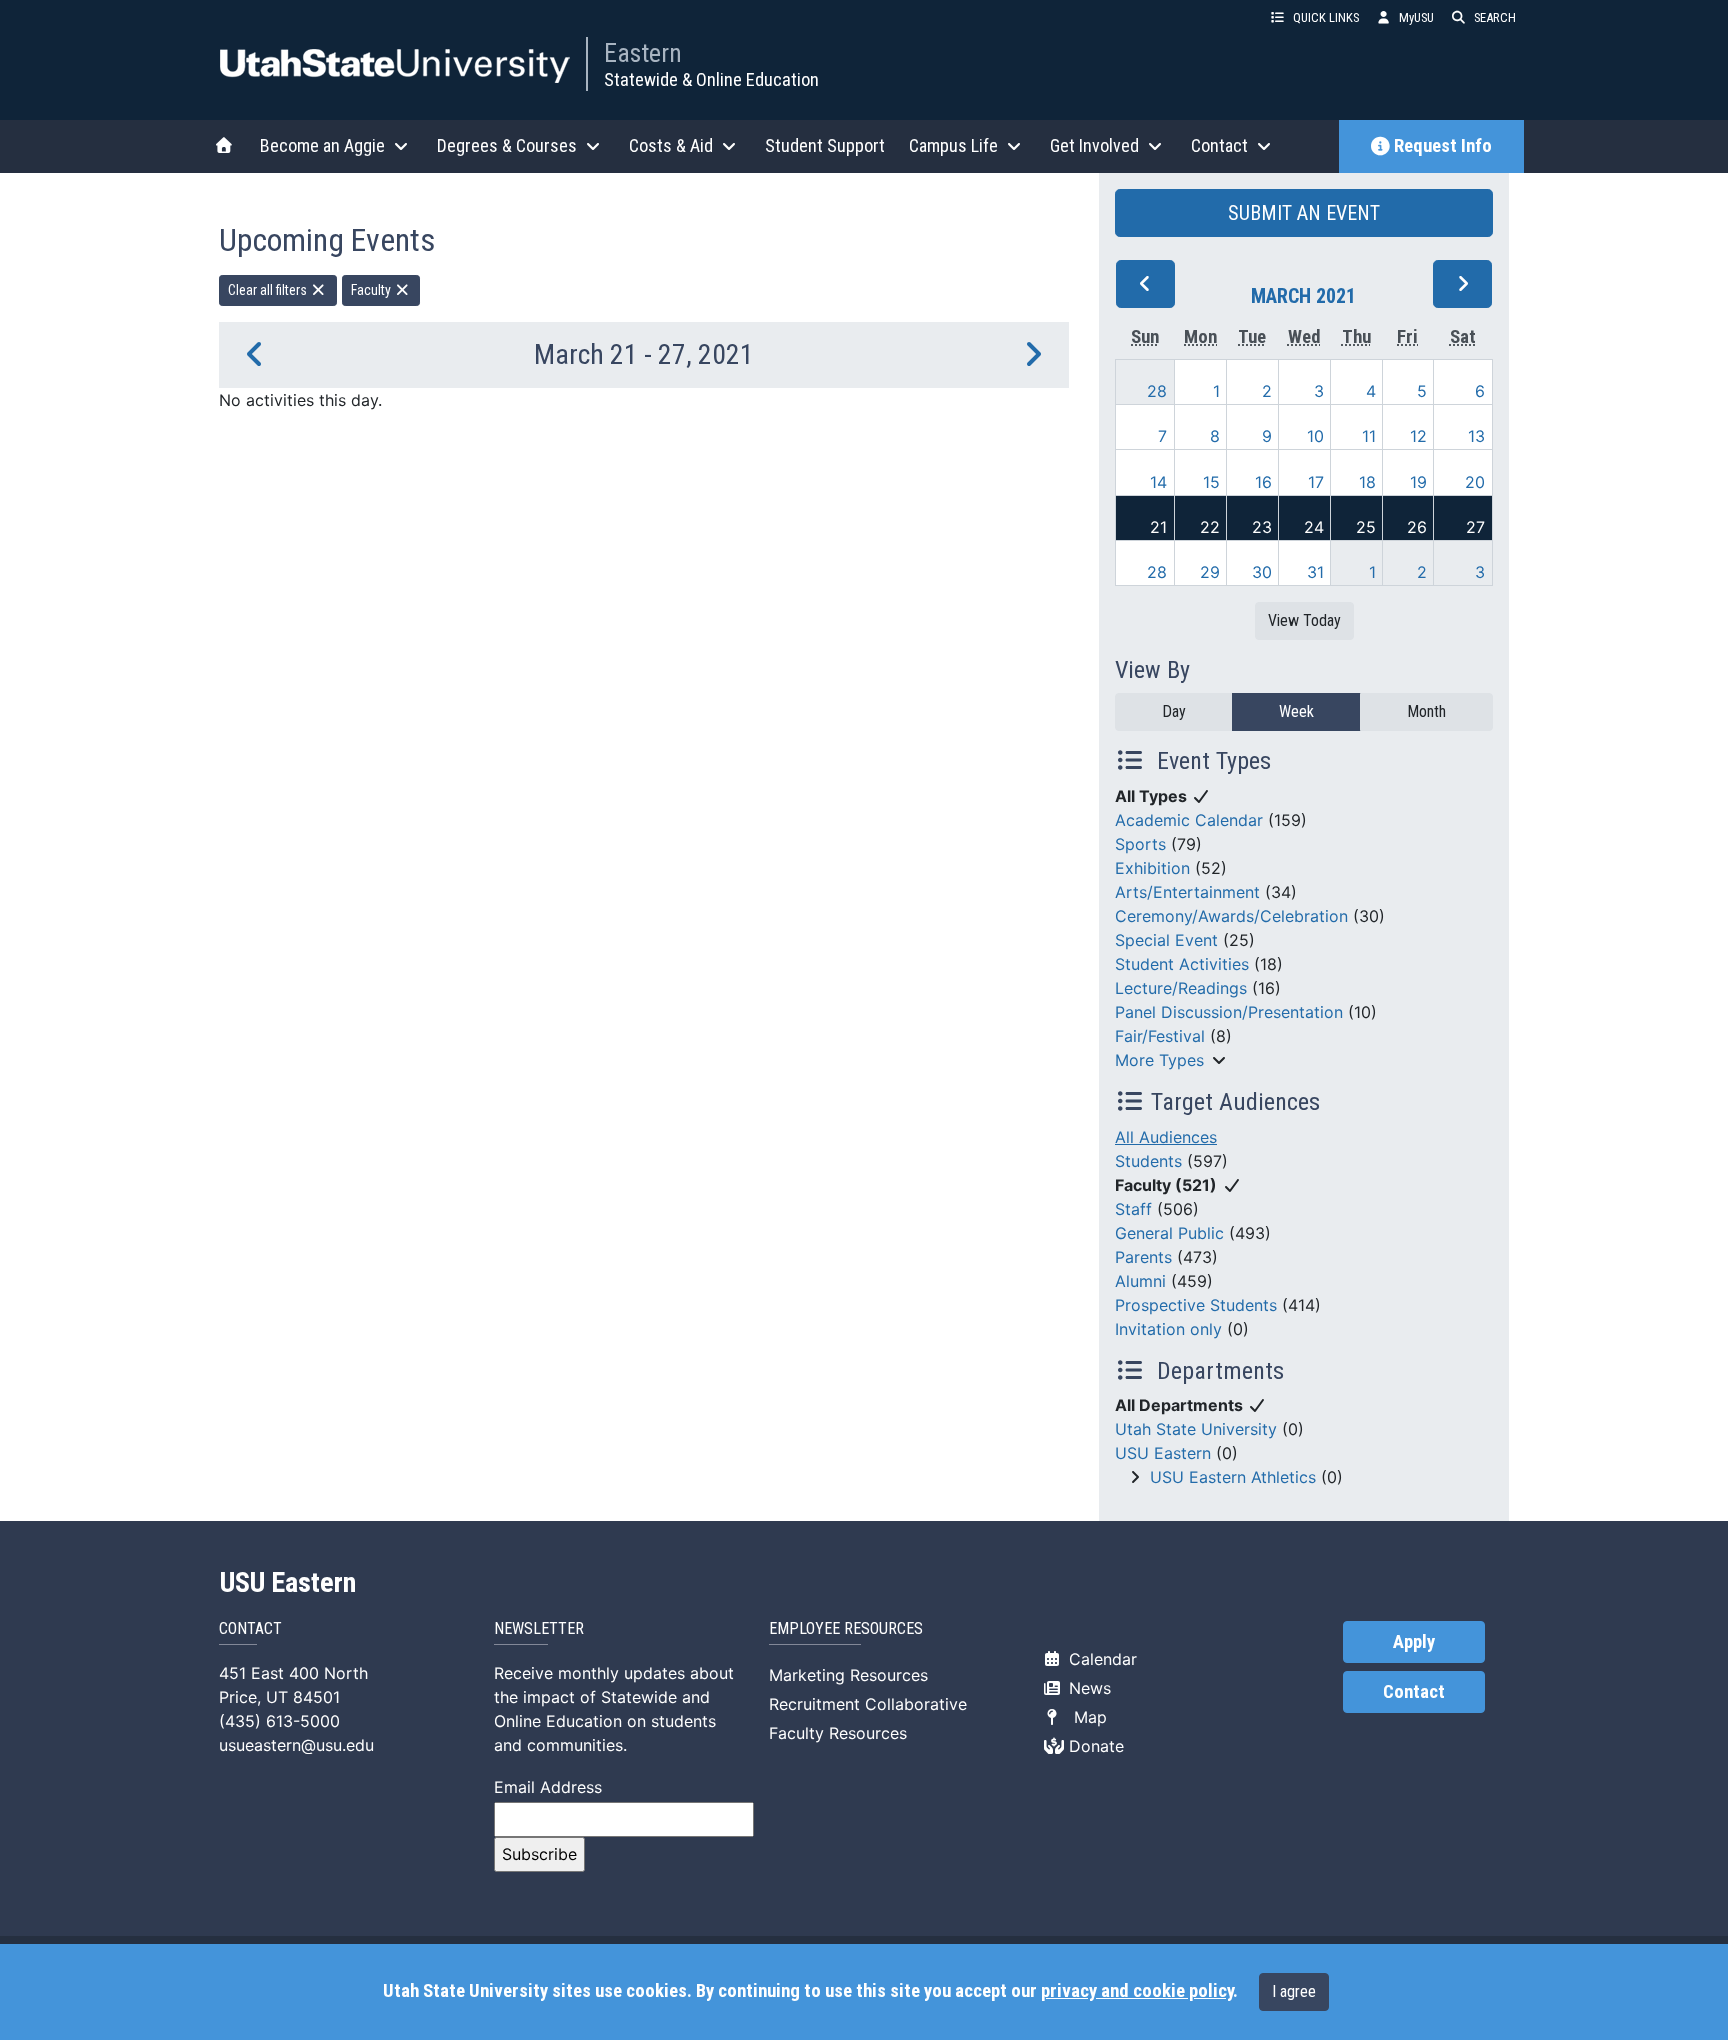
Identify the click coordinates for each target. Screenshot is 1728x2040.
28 (1157, 391)
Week (1296, 711)
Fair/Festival (1160, 1036)
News (1087, 1688)
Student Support (825, 145)
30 (1262, 572)
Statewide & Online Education (711, 79)
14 (1158, 482)
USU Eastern (1163, 1453)
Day (1174, 711)
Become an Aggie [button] (322, 145)
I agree (1294, 1991)
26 (1417, 527)
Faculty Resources (838, 1733)
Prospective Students (1196, 1305)
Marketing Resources (848, 1675)
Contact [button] (1219, 145)
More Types (1159, 1060)
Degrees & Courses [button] (507, 145)
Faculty (372, 290)
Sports (1140, 844)
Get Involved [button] (1094, 145)
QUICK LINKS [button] (1326, 17)
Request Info (1443, 146)
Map (1085, 1717)
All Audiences (1166, 1137)
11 (1369, 436)
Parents (1143, 1257)
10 (1315, 436)
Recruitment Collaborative (868, 1704)
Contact (1414, 1692)
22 (1210, 527)
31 (1315, 572)
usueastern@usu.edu (296, 1745)
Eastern (643, 53)
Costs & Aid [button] (671, 145)
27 (1475, 527)
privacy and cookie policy (1137, 1991)
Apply (1414, 1642)
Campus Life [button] (953, 145)
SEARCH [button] (1495, 17)
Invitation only (1168, 1329)
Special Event (1166, 940)
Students (1148, 1161)
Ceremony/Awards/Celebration (1231, 916)
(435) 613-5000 (279, 1721)
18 (1367, 482)
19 (1418, 482)
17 (1316, 482)
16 (1263, 482)
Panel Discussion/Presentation (1229, 1012)
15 (1211, 482)
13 (1476, 436)
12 (1418, 436)
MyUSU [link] (1416, 17)
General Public (1169, 1233)
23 (1262, 527)
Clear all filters (269, 290)
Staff (1133, 1209)
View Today (1304, 620)
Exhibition (1152, 868)
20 (1475, 482)
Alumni (1140, 1281)
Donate (1094, 1746)
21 (1158, 527)
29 (1210, 572)
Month (1426, 711)
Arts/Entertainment (1187, 892)
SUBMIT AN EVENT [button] (1304, 213)
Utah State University (1196, 1429)
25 (1366, 527)
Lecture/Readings (1181, 988)
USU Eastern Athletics (1233, 1477)
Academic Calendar (1189, 820)
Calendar (1100, 1659)
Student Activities (1182, 964)
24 (1314, 527)
